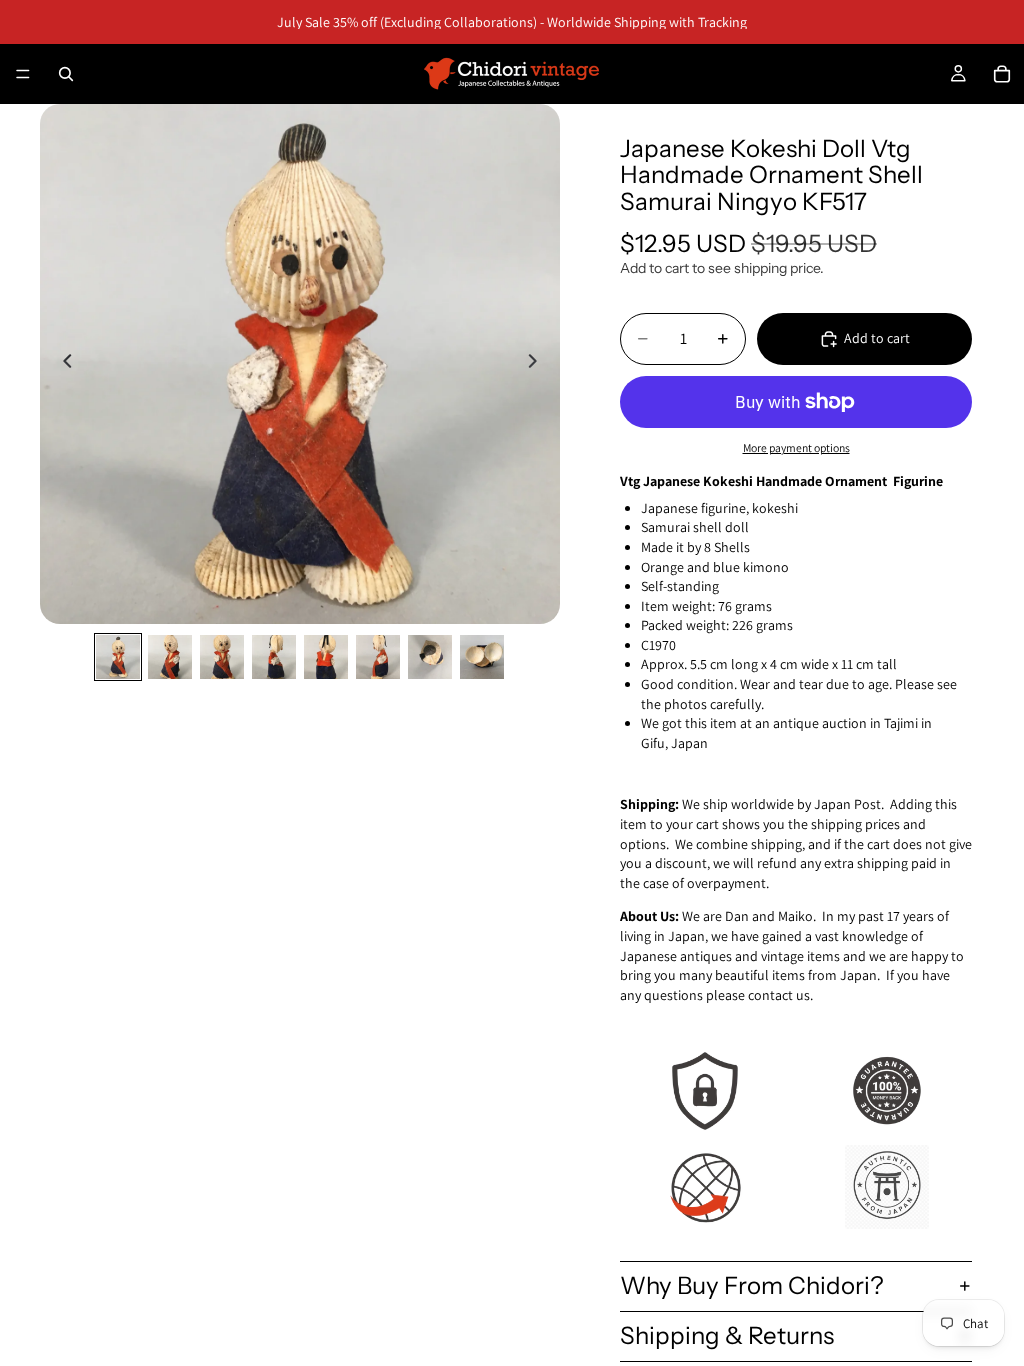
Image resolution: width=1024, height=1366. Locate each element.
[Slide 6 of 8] (378, 657)
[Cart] (1002, 74)
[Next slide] (538, 364)
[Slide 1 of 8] (118, 657)
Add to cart (877, 338)
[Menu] (23, 74)
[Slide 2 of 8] (170, 657)
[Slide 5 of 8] (326, 657)
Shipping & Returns (727, 1335)
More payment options (796, 447)
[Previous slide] (62, 364)
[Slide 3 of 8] (222, 657)
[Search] (66, 74)
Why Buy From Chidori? (752, 1285)
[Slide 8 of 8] (482, 657)
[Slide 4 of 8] (274, 657)
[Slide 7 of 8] (430, 657)
